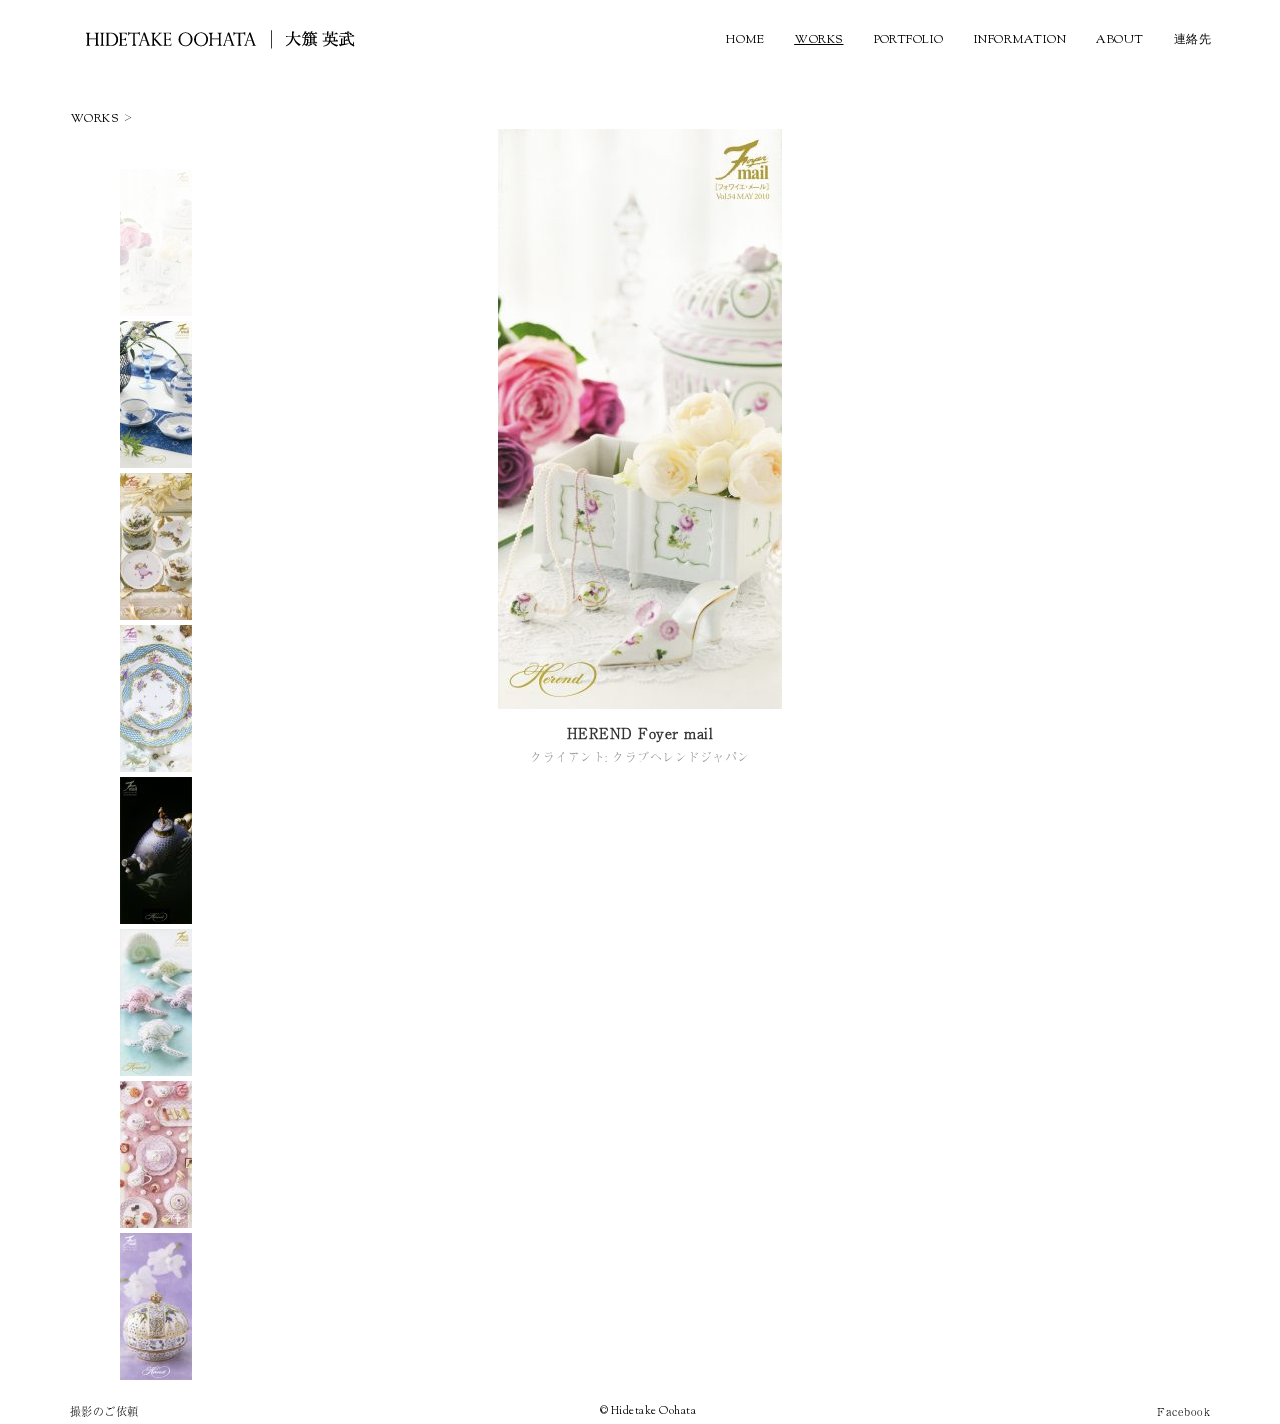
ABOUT (1119, 40)
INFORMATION (1020, 40)
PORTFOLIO (909, 40)
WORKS (818, 40)
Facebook (1183, 1411)
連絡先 (1192, 40)
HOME (745, 40)
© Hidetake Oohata (648, 1411)
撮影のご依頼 (104, 1411)
